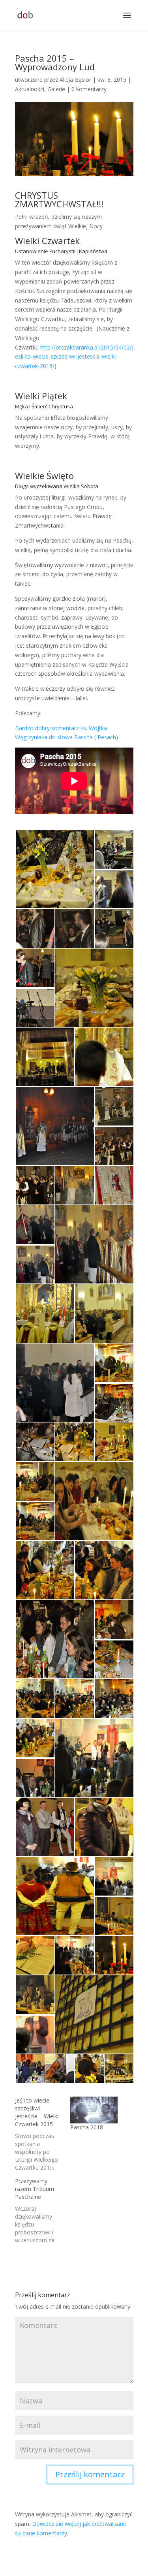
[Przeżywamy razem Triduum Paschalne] (43, 2211)
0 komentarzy (89, 89)
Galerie (56, 89)
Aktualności (30, 89)
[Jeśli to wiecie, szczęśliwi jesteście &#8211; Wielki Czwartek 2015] (43, 2134)
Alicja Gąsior (75, 80)
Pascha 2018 (87, 2127)
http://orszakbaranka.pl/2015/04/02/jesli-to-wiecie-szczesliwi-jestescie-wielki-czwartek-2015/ (74, 357)
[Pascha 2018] (94, 2110)
